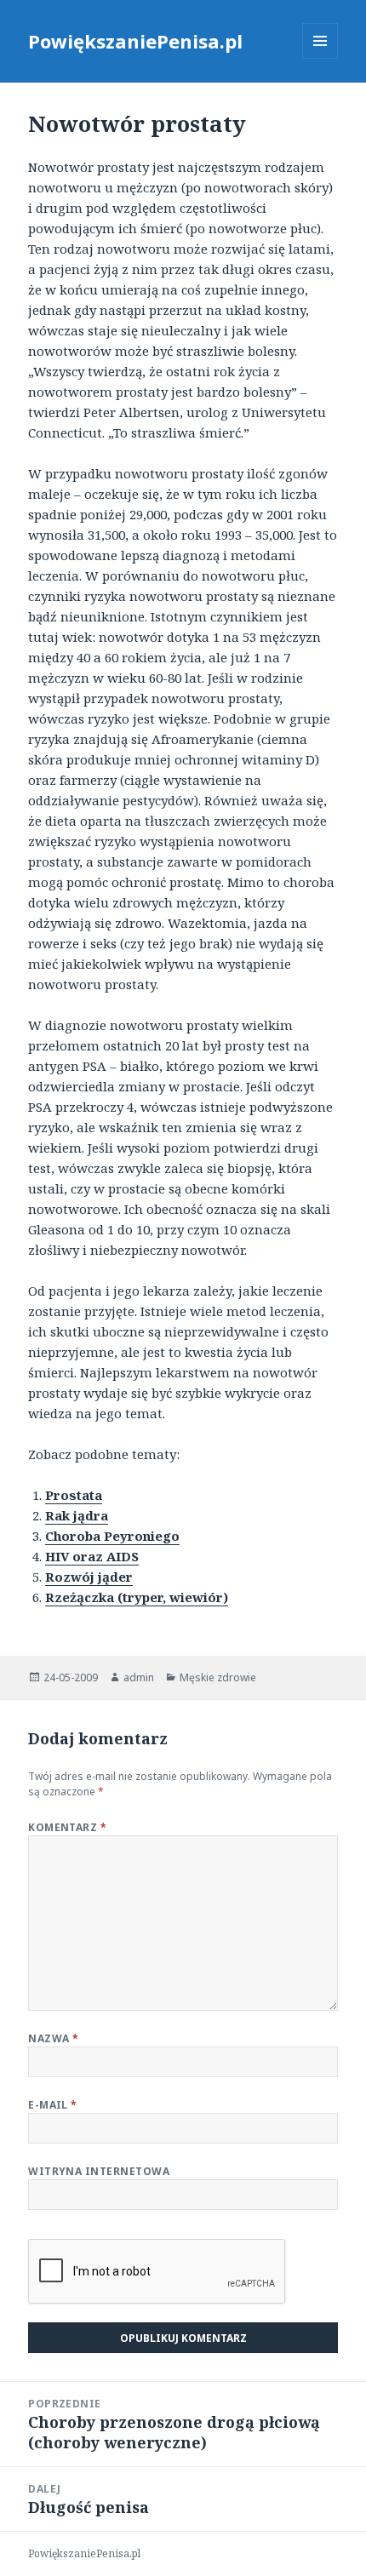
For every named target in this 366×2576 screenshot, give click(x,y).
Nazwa (53, 2038)
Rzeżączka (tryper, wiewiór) (137, 1597)
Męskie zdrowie (218, 1677)
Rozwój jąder (89, 1577)
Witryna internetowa (99, 2171)
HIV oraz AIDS (92, 1556)
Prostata (74, 1495)
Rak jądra (77, 1515)
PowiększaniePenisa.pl (135, 41)
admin (139, 1677)
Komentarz (67, 1827)
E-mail (53, 2105)
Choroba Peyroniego (112, 1536)
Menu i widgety (320, 58)
